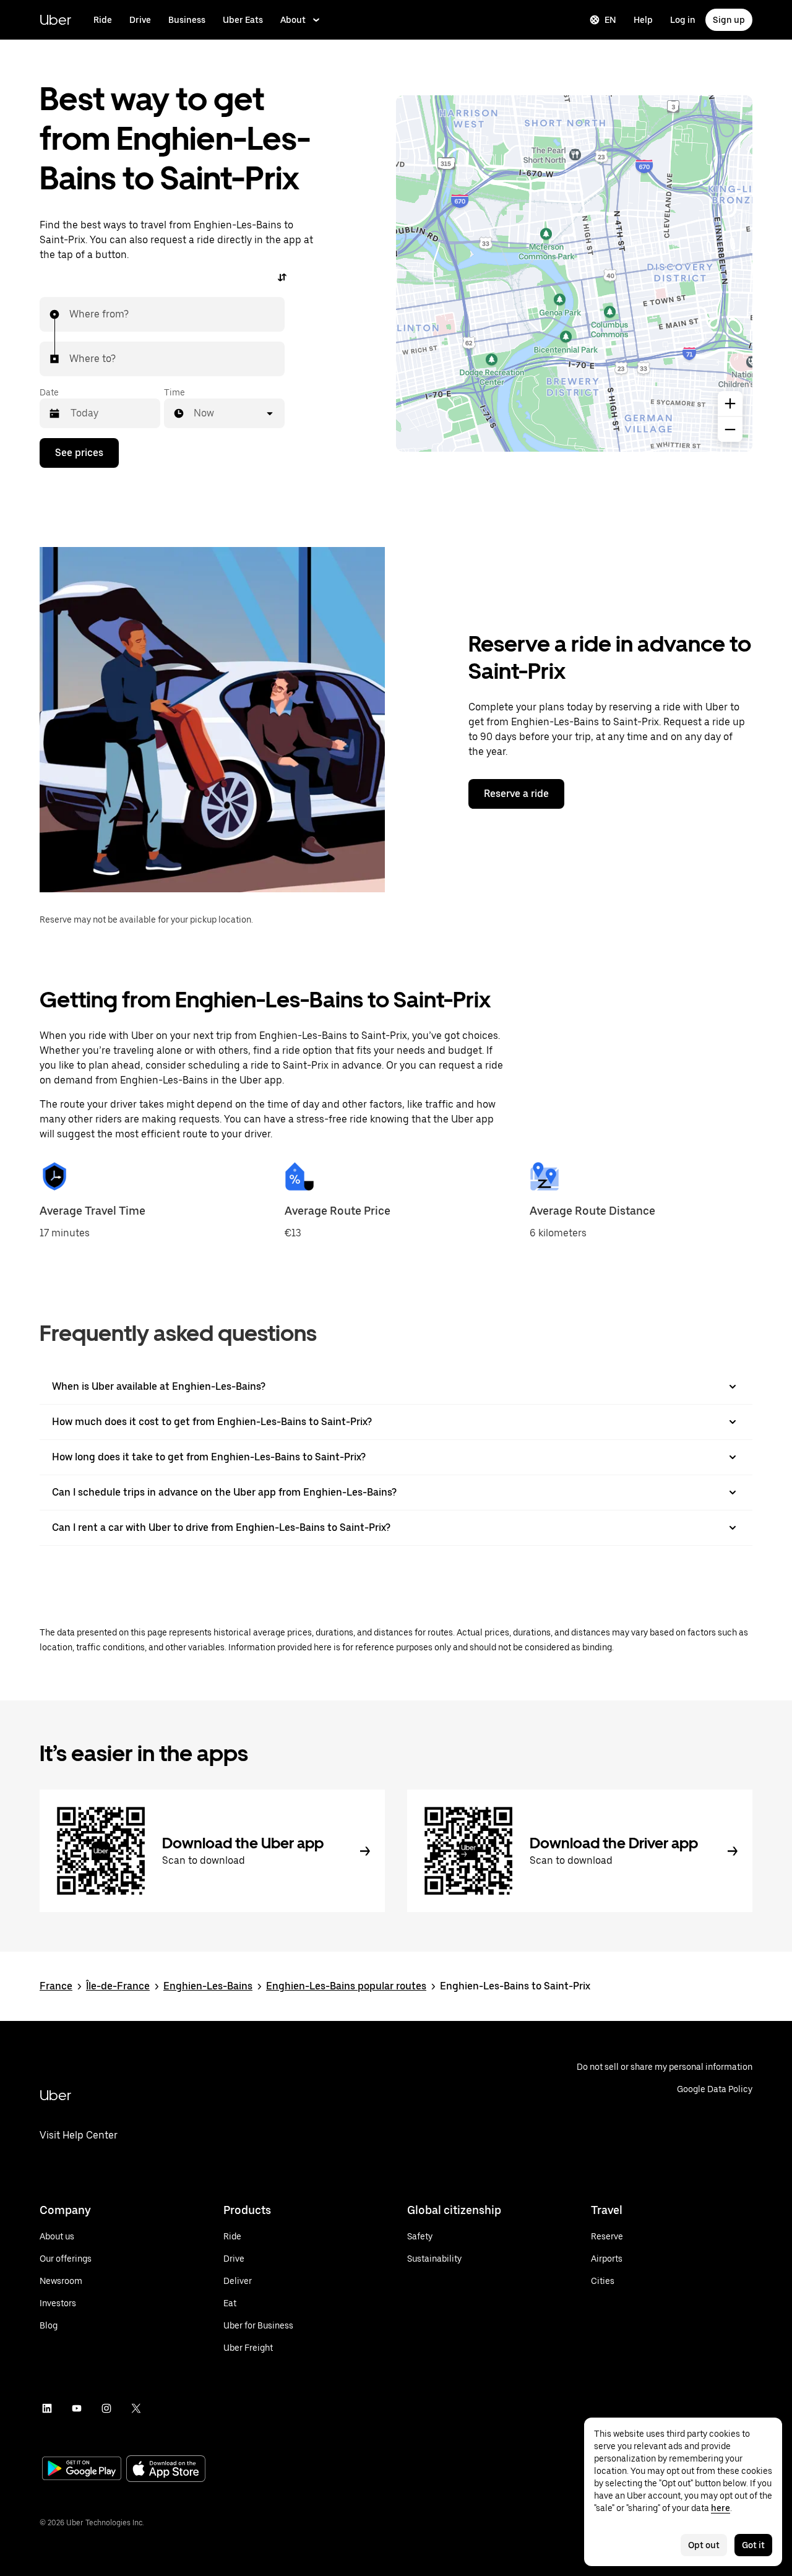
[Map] (574, 274)
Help (643, 20)
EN (610, 20)
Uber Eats (243, 20)
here (721, 2508)
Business (187, 20)
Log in (683, 20)
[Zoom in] (730, 403)
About (293, 20)
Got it (753, 2545)
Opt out (704, 2545)
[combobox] (70, 314)
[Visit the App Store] (166, 2470)
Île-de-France (118, 1986)
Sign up (729, 20)
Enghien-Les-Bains (208, 1986)
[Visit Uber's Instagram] (106, 2408)
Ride (103, 20)
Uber (55, 19)
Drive (140, 20)
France (56, 1986)
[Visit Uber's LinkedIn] (47, 2408)
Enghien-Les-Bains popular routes (346, 1986)
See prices (79, 453)
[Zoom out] (730, 429)
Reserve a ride (516, 794)
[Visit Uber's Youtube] (77, 2408)
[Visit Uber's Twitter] (136, 2408)
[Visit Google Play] (82, 2470)
